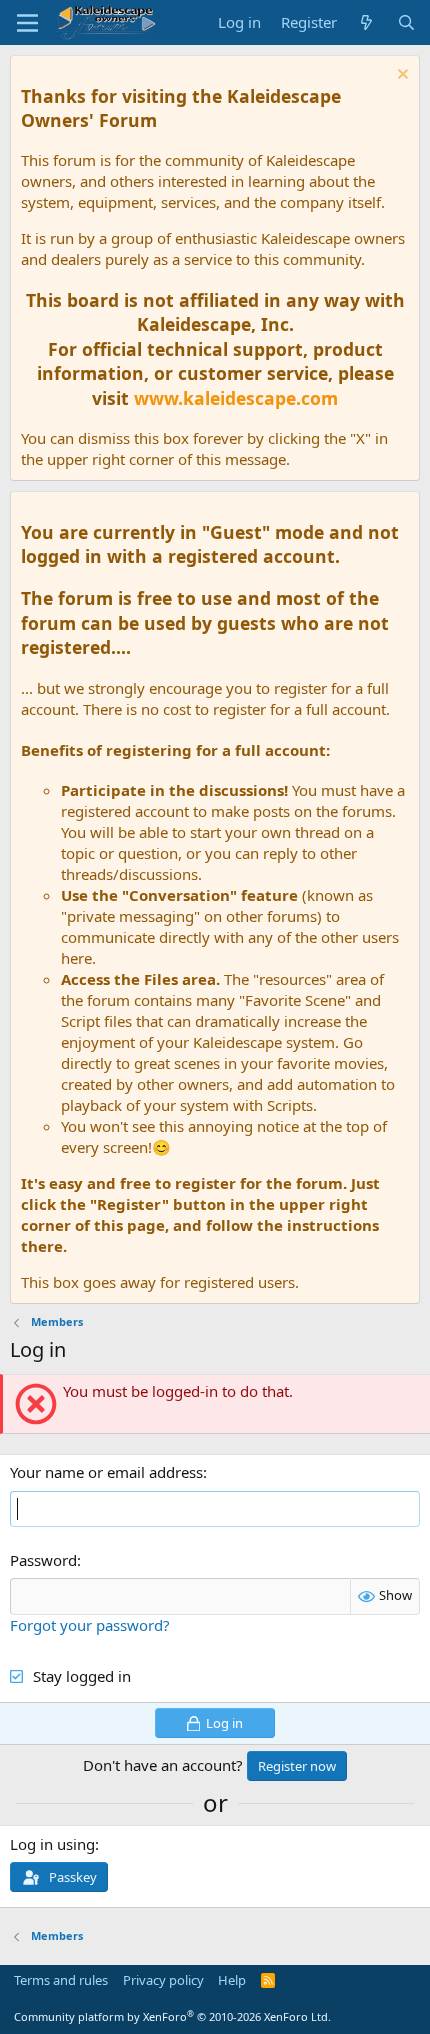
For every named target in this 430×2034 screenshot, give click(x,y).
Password (43, 1560)
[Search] (406, 22)
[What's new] (366, 22)
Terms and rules (61, 1980)
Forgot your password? (90, 1625)
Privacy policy (163, 1980)
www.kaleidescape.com (236, 398)
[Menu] (27, 23)
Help (232, 1980)
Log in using (52, 1844)
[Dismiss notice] (400, 76)
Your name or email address (106, 1472)
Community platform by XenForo (172, 2016)
